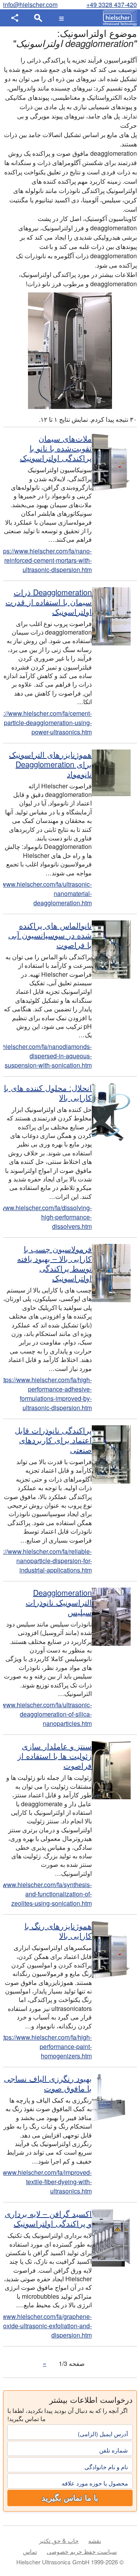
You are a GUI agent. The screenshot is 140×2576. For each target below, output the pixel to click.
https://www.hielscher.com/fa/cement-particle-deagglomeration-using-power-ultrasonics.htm (47, 723)
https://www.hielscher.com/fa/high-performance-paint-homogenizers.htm (47, 2046)
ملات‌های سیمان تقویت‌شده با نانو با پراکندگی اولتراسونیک (56, 448)
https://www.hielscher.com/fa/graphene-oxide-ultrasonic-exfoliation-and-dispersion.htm (47, 2326)
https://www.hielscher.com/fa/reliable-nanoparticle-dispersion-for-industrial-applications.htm (47, 1561)
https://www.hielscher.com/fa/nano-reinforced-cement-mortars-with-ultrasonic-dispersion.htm (47, 560)
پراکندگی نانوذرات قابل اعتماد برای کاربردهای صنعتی (53, 1440)
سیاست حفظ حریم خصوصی (82, 2551)
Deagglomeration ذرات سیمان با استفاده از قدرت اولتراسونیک (49, 602)
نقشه (95, 2540)
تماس (30, 2551)
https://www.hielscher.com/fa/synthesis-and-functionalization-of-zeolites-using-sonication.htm (47, 1894)
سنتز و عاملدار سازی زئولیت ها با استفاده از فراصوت (55, 1756)
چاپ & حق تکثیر (59, 2540)
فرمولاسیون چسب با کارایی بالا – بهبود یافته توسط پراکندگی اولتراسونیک (54, 1263)
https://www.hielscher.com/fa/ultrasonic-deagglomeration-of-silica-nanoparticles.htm (47, 1714)
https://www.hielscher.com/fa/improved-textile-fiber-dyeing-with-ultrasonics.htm (47, 2182)
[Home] (118, 18)
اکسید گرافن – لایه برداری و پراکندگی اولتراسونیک (48, 2218)
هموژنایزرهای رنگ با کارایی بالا (58, 1931)
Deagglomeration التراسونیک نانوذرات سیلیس (59, 1602)
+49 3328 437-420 (112, 4)
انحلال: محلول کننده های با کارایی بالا (48, 1092)
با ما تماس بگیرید (70, 2498)
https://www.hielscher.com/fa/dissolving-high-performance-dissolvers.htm (47, 1217)
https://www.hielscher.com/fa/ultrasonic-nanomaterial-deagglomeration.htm (47, 893)
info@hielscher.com (30, 4)
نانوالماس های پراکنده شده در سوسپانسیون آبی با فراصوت (50, 935)
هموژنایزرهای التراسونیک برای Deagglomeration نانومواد (50, 764)
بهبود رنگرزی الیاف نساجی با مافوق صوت (48, 2083)
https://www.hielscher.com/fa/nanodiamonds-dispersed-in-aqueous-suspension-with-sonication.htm (47, 1056)
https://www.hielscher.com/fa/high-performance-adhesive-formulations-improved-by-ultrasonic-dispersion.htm (47, 1394)
